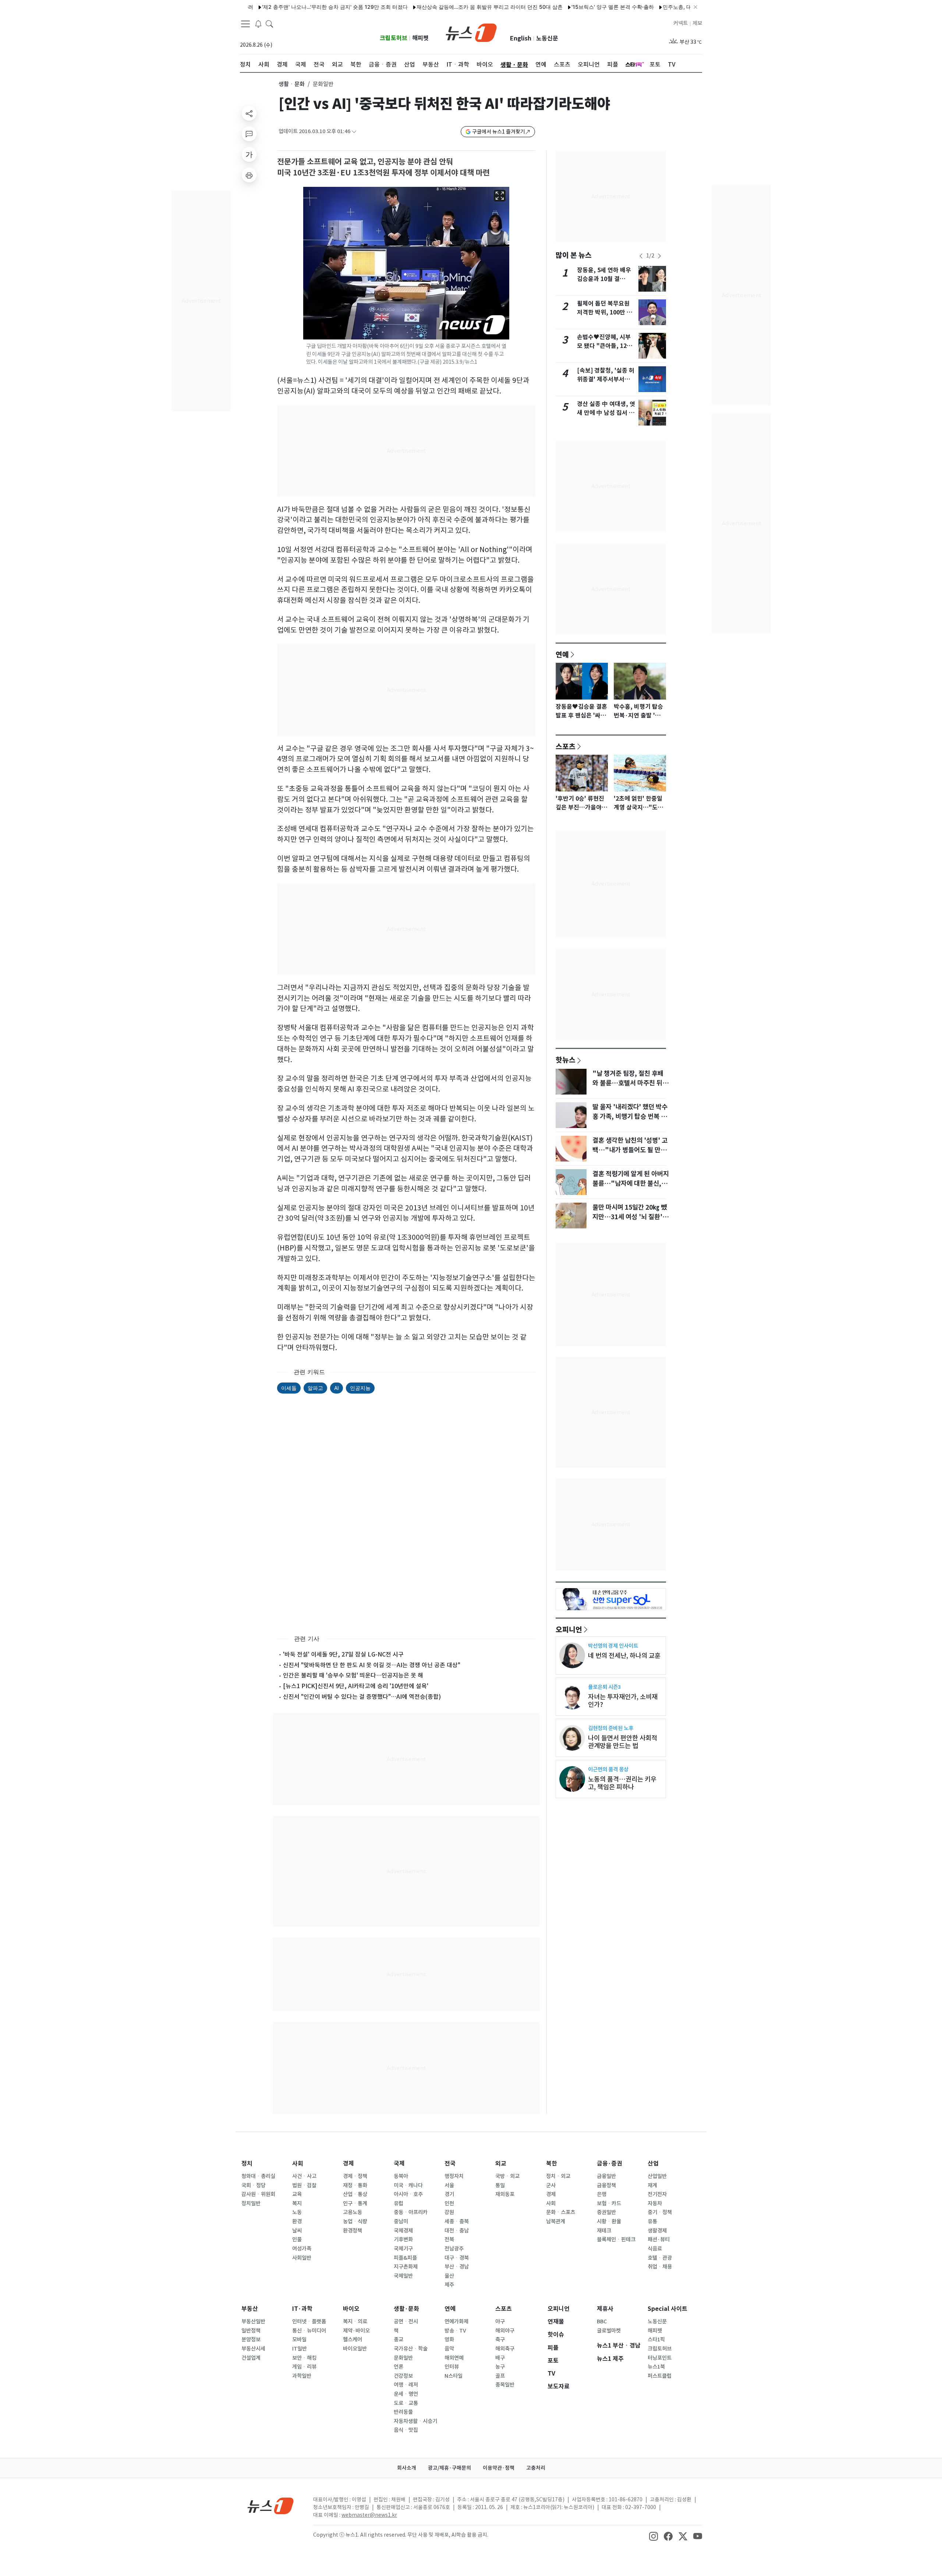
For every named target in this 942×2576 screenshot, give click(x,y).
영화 (449, 2340)
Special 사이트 (667, 2309)
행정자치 (454, 2176)
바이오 (351, 2309)
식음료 (655, 2249)
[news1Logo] (271, 2506)
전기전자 (657, 2194)
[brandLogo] (471, 32)
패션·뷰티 (659, 2239)
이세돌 (289, 1388)
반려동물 (403, 2412)
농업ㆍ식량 (355, 2221)
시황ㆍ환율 (609, 2221)
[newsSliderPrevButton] (641, 256)
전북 (449, 2239)
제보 (697, 23)
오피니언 (569, 1629)
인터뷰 (452, 2367)
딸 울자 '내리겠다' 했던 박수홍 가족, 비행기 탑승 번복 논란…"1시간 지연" (630, 1117)
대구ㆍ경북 (457, 2258)
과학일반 (302, 2376)
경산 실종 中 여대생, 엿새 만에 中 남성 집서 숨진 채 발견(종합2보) (606, 413)
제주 (449, 2285)
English (521, 38)
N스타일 (454, 2376)
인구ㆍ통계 (355, 2203)
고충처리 (536, 2468)
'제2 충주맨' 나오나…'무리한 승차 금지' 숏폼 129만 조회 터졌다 (275, 7)
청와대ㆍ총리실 (258, 2176)
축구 (500, 2340)
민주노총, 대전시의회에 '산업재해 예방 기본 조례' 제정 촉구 (672, 7)
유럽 (399, 2203)
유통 (652, 2221)
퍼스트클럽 (660, 2376)
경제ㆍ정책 (355, 2176)
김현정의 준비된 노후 (611, 1728)
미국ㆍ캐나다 (408, 2185)
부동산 (250, 2309)
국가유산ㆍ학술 (411, 2349)
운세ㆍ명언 (406, 2394)
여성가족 (302, 2249)
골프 (500, 2376)
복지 (297, 2203)
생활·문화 (406, 2309)
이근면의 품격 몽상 (608, 1769)
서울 (449, 2185)
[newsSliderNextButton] (659, 256)
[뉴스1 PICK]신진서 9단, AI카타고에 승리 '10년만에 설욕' (356, 1686)
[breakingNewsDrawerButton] (258, 24)
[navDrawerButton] (245, 24)
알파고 (315, 1388)
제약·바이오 (356, 2331)
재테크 (604, 2231)
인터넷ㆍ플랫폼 (309, 2321)
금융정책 (606, 2185)
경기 (449, 2194)
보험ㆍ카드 (609, 2203)
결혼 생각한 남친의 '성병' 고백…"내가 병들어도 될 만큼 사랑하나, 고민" (630, 1150)
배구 (500, 2358)
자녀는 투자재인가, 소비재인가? (623, 1701)
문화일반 (403, 2358)
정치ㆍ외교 (558, 2176)
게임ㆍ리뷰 (304, 2367)
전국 (450, 2164)
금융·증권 (610, 2164)
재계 (652, 2185)
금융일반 (606, 2176)
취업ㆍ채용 (660, 2267)
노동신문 (547, 38)
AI (337, 1388)
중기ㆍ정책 (660, 2212)
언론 (399, 2367)
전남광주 (454, 2249)
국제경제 (403, 2231)
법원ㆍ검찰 (304, 2185)
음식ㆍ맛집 (406, 2430)
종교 (399, 2340)
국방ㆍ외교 (507, 2176)
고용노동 (353, 2212)
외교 (501, 2164)
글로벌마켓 (609, 2331)
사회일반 (302, 2258)
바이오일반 (355, 2349)
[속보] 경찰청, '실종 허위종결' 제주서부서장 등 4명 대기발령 (606, 379)
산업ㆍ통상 (355, 2194)
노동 (297, 2212)
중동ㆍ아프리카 (411, 2212)
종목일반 (505, 2385)
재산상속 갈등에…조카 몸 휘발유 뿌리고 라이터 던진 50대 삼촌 (430, 7)
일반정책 (251, 2331)
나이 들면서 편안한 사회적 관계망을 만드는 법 (623, 1742)
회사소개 (407, 2468)
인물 (297, 2239)
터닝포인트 (660, 2358)
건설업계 (251, 2358)
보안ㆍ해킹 (304, 2358)
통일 (500, 2185)
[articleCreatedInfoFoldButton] (354, 131)
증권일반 (606, 2212)
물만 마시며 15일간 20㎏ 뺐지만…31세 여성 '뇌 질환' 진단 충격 (630, 1217)
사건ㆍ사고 (304, 2176)
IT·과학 (302, 2309)
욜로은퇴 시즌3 (604, 1687)
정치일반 (251, 2203)
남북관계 (556, 2221)
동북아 (401, 2176)
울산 (449, 2276)
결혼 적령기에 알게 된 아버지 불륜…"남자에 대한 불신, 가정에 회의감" (631, 1184)
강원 (449, 2212)
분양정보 (251, 2340)
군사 (551, 2185)
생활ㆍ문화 (292, 84)
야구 (500, 2321)
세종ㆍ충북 (457, 2221)
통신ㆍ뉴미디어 (309, 2331)
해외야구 (505, 2331)
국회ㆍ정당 (254, 2185)
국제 (399, 2164)
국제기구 (403, 2249)
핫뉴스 (566, 1060)
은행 (602, 2194)
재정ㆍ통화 (355, 2185)
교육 (297, 2194)
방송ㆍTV (455, 2331)
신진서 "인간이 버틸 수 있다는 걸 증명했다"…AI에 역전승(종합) (362, 1697)
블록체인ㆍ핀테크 (616, 2239)
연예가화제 (456, 2321)
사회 (298, 2164)
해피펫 (420, 38)
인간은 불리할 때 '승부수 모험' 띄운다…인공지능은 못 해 (353, 1675)
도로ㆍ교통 (406, 2403)
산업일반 (657, 2176)
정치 (247, 2164)
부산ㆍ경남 (457, 2267)
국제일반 (403, 2276)
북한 (552, 2164)
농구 (500, 2367)
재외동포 (505, 2194)
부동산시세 (253, 2349)
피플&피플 (405, 2258)
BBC (602, 2321)
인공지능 (360, 1388)
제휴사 (605, 2309)
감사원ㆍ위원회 (258, 2194)
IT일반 (300, 2349)
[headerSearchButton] (269, 24)
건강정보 (403, 2376)
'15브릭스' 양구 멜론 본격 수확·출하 (553, 7)
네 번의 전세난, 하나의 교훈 (624, 1656)
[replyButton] (249, 134)
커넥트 (681, 23)
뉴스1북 (656, 2367)
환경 (297, 2221)
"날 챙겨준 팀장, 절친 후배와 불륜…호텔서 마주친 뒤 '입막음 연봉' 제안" (628, 1083)
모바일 (299, 2340)
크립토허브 (394, 38)
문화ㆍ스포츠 (561, 2212)
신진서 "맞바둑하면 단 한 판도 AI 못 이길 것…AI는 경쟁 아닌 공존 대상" (372, 1665)
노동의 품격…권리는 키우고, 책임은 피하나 (622, 1783)
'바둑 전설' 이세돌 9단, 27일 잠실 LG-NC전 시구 (343, 1654)
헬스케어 (353, 2340)
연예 (562, 654)
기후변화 (403, 2239)
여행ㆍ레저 (406, 2385)
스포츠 (566, 746)
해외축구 (505, 2349)
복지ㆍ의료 (355, 2321)
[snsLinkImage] (654, 2536)
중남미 (401, 2221)
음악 (449, 2349)
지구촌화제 (406, 2267)
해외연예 (454, 2358)
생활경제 (657, 2231)
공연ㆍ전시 (406, 2321)
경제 (348, 2164)
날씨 (297, 2231)
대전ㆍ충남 (457, 2231)
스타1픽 (656, 2340)
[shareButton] (249, 113)
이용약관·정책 (499, 2468)
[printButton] (249, 175)
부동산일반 (253, 2321)
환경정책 (353, 2231)
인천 (449, 2203)
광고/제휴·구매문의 (449, 2468)
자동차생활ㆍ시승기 (415, 2421)
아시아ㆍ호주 (408, 2194)
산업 (653, 2164)
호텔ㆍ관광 (660, 2258)
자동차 (655, 2203)
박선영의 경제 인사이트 (613, 1646)
